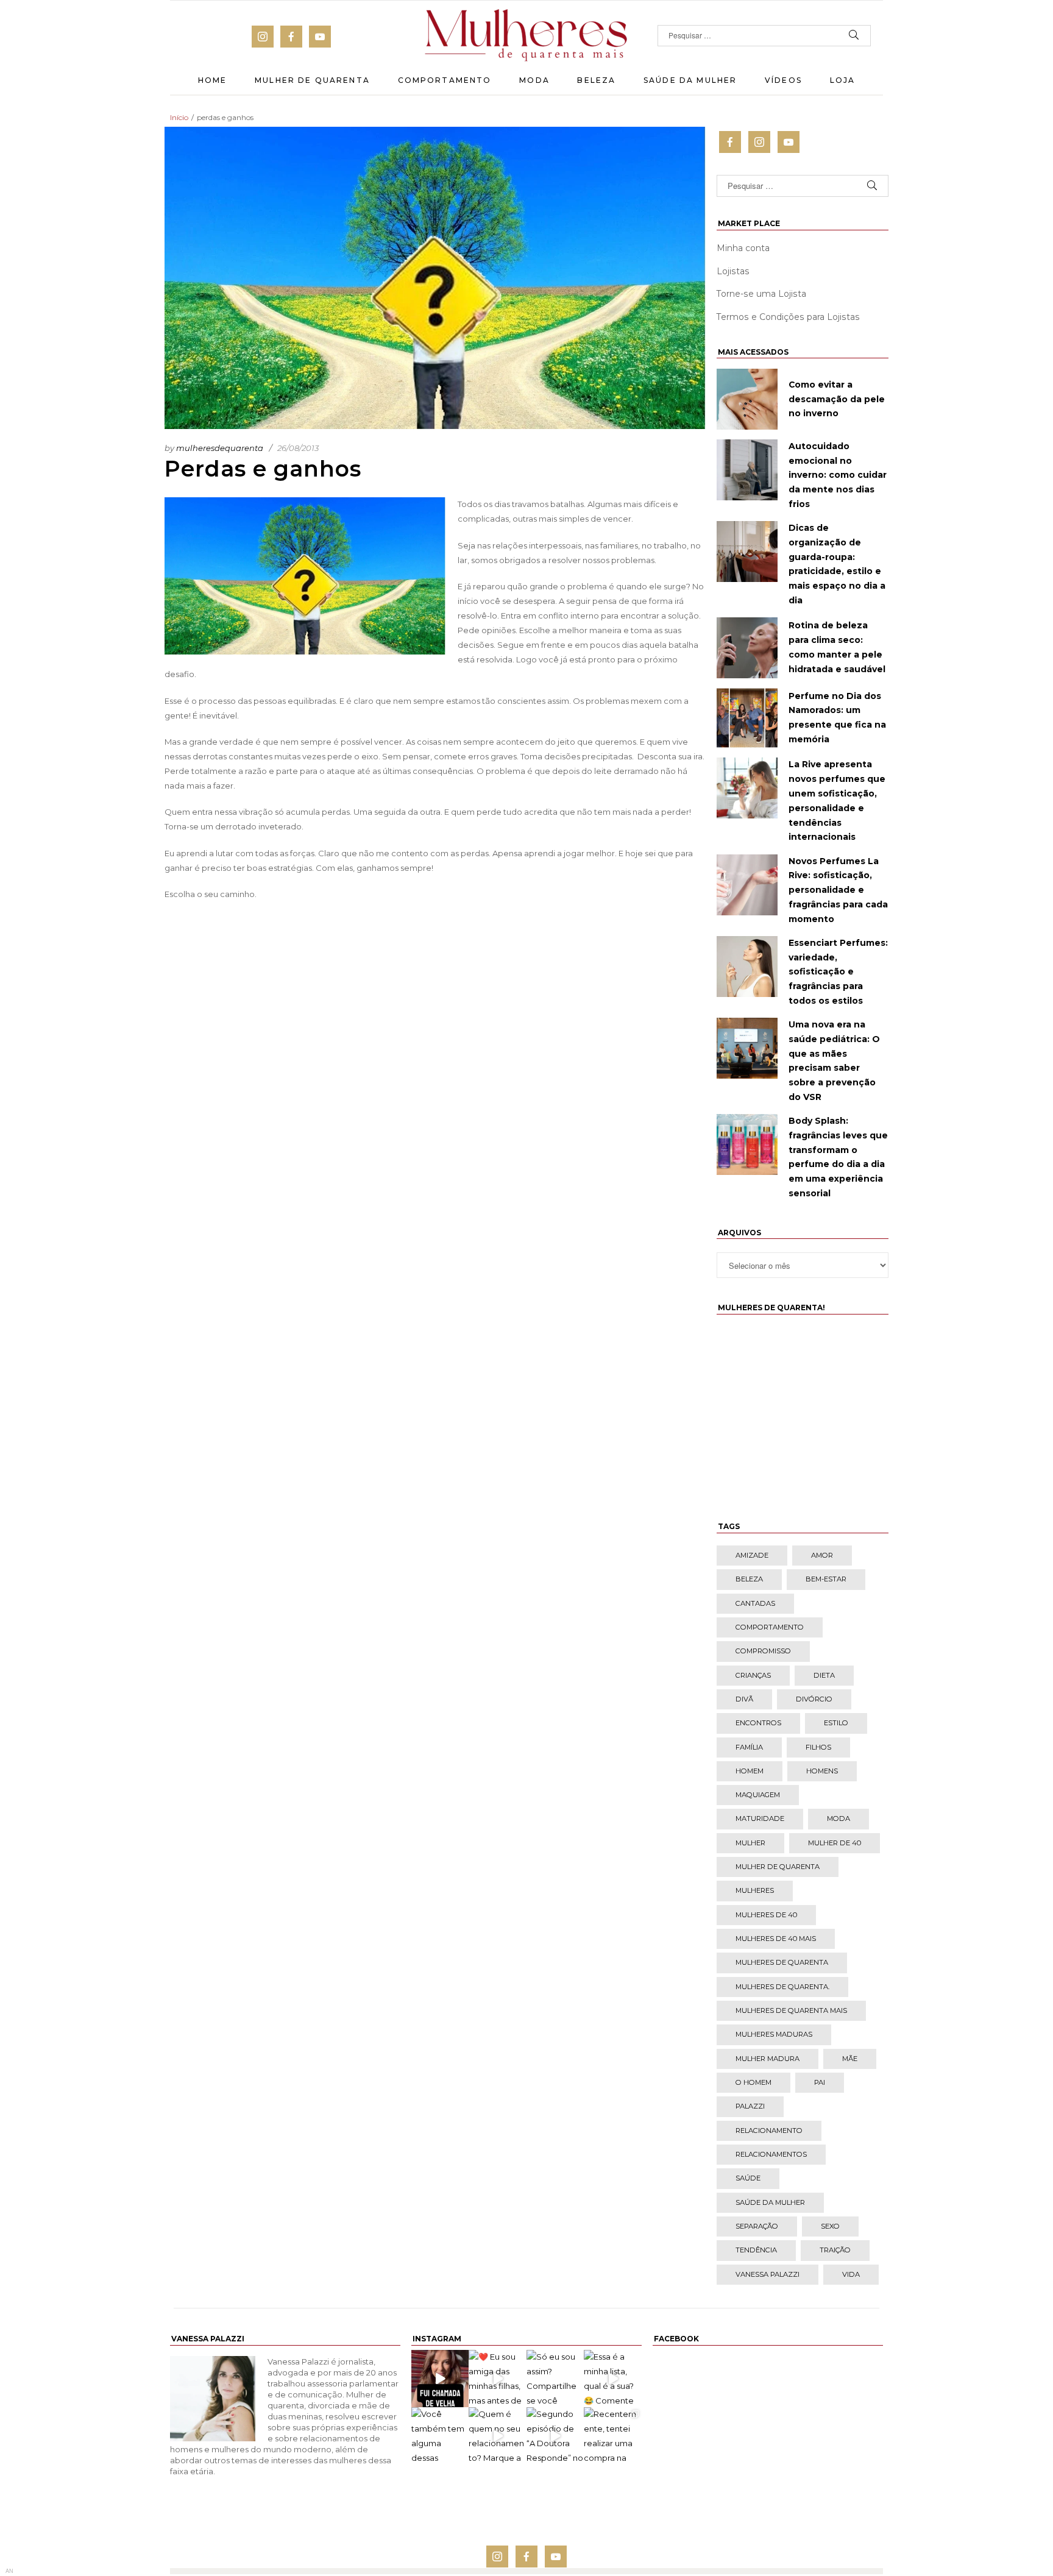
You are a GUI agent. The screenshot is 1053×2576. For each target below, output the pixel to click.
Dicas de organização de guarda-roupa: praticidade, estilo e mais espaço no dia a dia (837, 564)
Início (179, 117)
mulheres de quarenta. (782, 1987)
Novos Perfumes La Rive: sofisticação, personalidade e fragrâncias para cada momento (838, 890)
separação (757, 2226)
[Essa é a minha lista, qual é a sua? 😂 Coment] (613, 2379)
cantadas (755, 1603)
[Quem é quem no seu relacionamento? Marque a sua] (498, 2436)
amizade (752, 1555)
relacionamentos (771, 2154)
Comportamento (445, 80)
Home (213, 80)
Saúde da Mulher (690, 80)
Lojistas (733, 271)
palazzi (750, 2106)
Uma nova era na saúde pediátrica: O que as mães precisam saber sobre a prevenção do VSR (834, 1061)
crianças (753, 1675)
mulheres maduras (774, 2034)
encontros (758, 1723)
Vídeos (783, 80)
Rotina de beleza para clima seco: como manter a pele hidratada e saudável (837, 647)
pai (820, 2082)
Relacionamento (769, 2131)
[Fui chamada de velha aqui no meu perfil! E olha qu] (440, 2379)
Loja (843, 80)
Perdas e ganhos (263, 469)
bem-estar (826, 1579)
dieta (824, 1675)
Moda (534, 80)
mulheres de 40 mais (776, 1939)
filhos (818, 1747)
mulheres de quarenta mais (791, 2010)
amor (822, 1555)
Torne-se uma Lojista (761, 294)
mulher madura (768, 2059)
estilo (836, 1723)
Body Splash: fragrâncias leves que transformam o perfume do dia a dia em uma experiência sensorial (838, 1157)
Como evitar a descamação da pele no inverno (837, 399)
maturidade (760, 1818)
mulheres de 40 (766, 1915)
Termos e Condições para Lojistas (788, 317)
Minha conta (743, 248)
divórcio (814, 1699)
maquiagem (758, 1795)
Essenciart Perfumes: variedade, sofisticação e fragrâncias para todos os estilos (838, 972)
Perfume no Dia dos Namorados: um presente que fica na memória (837, 718)
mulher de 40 (835, 1843)
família (749, 1747)
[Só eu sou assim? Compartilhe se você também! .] (555, 2379)
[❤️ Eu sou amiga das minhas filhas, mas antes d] (498, 2379)
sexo (830, 2226)
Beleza (596, 80)
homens (822, 1771)
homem (750, 1771)
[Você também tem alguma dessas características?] (440, 2436)
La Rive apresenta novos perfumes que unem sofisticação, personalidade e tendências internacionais (837, 800)
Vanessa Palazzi (768, 2274)
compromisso (763, 1651)
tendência (756, 2250)
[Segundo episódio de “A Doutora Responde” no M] (555, 2436)
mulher (750, 1843)
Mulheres (755, 1890)
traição (835, 2250)
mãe (850, 2059)
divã (744, 1699)
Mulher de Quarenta (312, 80)
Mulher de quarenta (778, 1867)
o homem (753, 2082)
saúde (748, 2178)
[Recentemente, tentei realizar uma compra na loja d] (613, 2436)
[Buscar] (854, 36)
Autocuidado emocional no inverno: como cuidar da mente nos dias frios (838, 475)
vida (851, 2274)
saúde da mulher (770, 2202)
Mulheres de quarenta (782, 1962)
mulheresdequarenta (220, 448)
